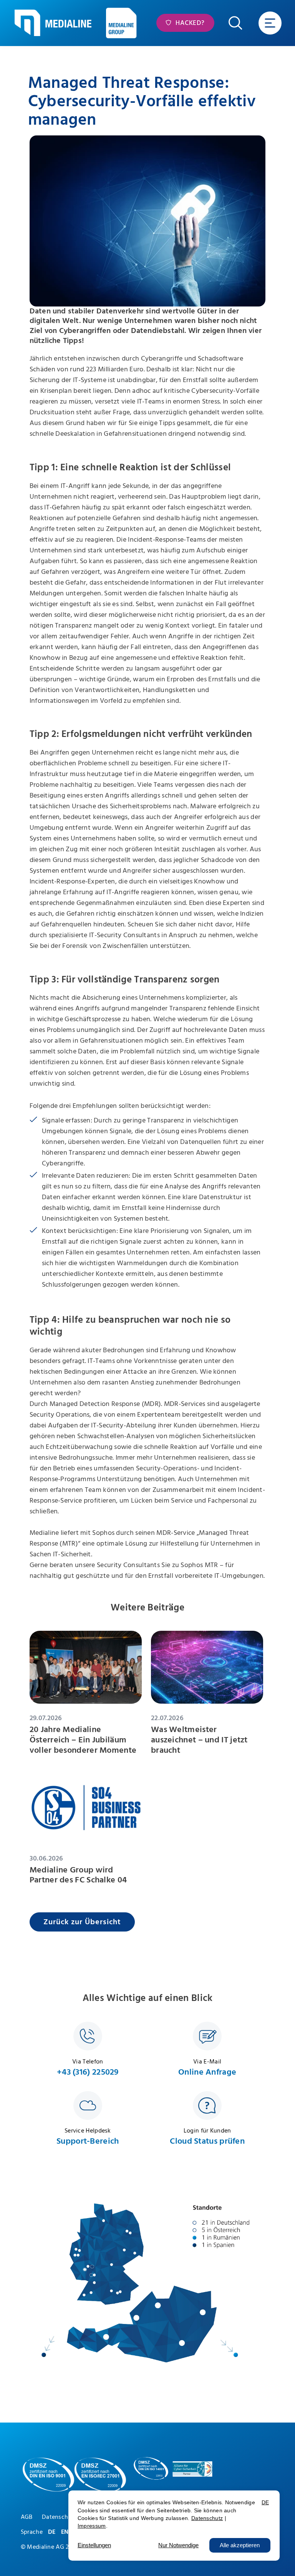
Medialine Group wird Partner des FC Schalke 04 (78, 1875)
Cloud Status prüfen (207, 2141)
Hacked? (189, 23)
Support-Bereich (88, 2141)
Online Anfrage (207, 2072)
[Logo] (53, 23)
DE (52, 2532)
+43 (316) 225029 (88, 2072)
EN (65, 2532)
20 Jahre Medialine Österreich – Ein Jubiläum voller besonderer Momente (83, 1740)
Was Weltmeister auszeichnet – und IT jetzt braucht (199, 1740)
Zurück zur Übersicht (82, 1922)
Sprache (32, 2532)
